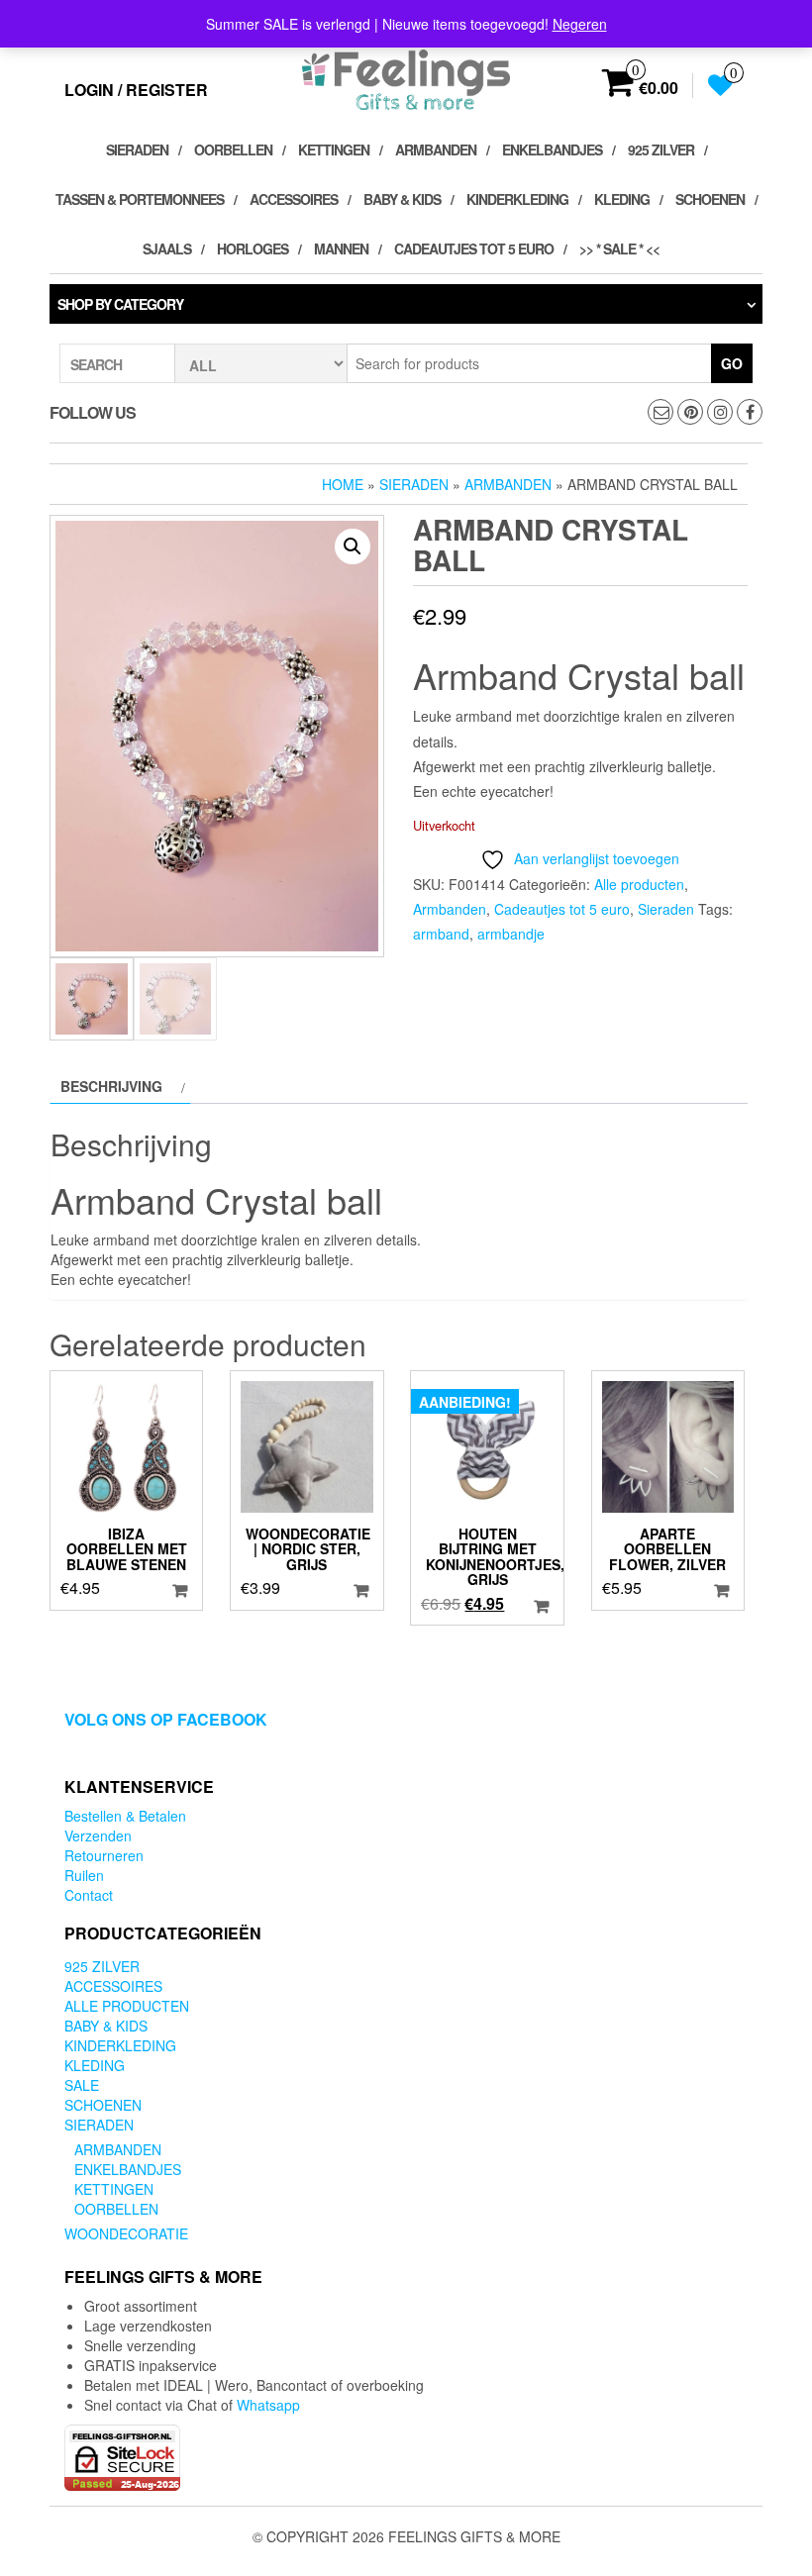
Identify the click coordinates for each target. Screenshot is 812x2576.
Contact (89, 1895)
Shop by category (120, 304)
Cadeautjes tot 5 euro (474, 248)
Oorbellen (233, 149)
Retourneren (104, 1855)
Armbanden (436, 149)
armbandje (511, 934)
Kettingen (334, 149)
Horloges (253, 248)
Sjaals (167, 248)
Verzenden (98, 1835)
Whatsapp (268, 2405)
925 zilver (661, 149)
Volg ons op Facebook (166, 1719)
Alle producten (639, 884)
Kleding (622, 199)
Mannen (341, 248)
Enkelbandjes (552, 149)
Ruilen (84, 1875)
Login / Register (136, 90)
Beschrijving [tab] (111, 1086)
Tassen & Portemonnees (140, 199)
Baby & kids (402, 199)
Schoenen (710, 199)
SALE (82, 2085)
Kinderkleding (517, 199)
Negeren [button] (580, 24)
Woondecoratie (126, 2233)
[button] (353, 546)
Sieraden (137, 149)
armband (441, 934)
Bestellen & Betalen (125, 1816)
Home (343, 484)
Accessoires (294, 199)
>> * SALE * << (619, 248)
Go (732, 363)
